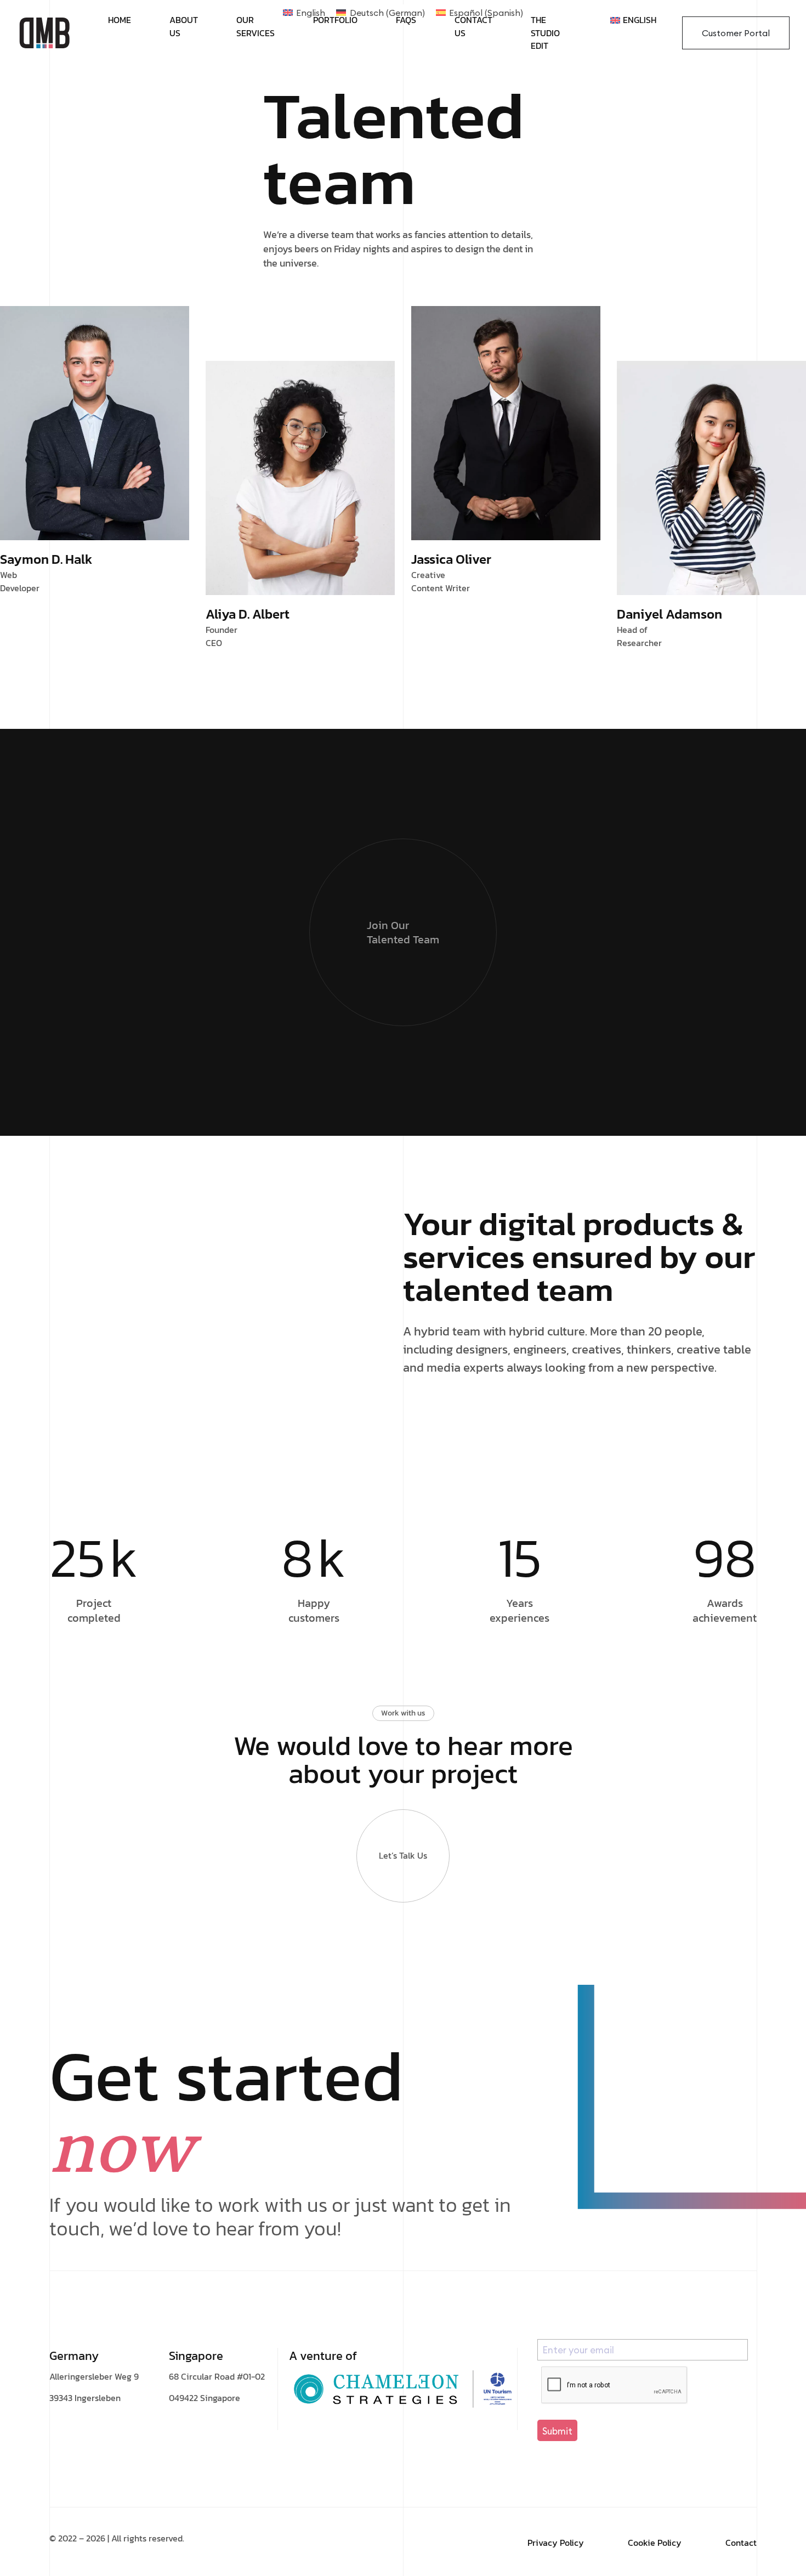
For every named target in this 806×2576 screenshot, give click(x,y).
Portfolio (335, 20)
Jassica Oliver (451, 559)
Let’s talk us (403, 1855)
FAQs (406, 20)
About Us (184, 27)
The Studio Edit (545, 33)
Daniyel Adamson (669, 614)
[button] (557, 2430)
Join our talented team (403, 932)
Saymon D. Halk (46, 559)
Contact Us (473, 27)
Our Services (256, 27)
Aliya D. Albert (248, 614)
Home (120, 20)
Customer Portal (736, 33)
